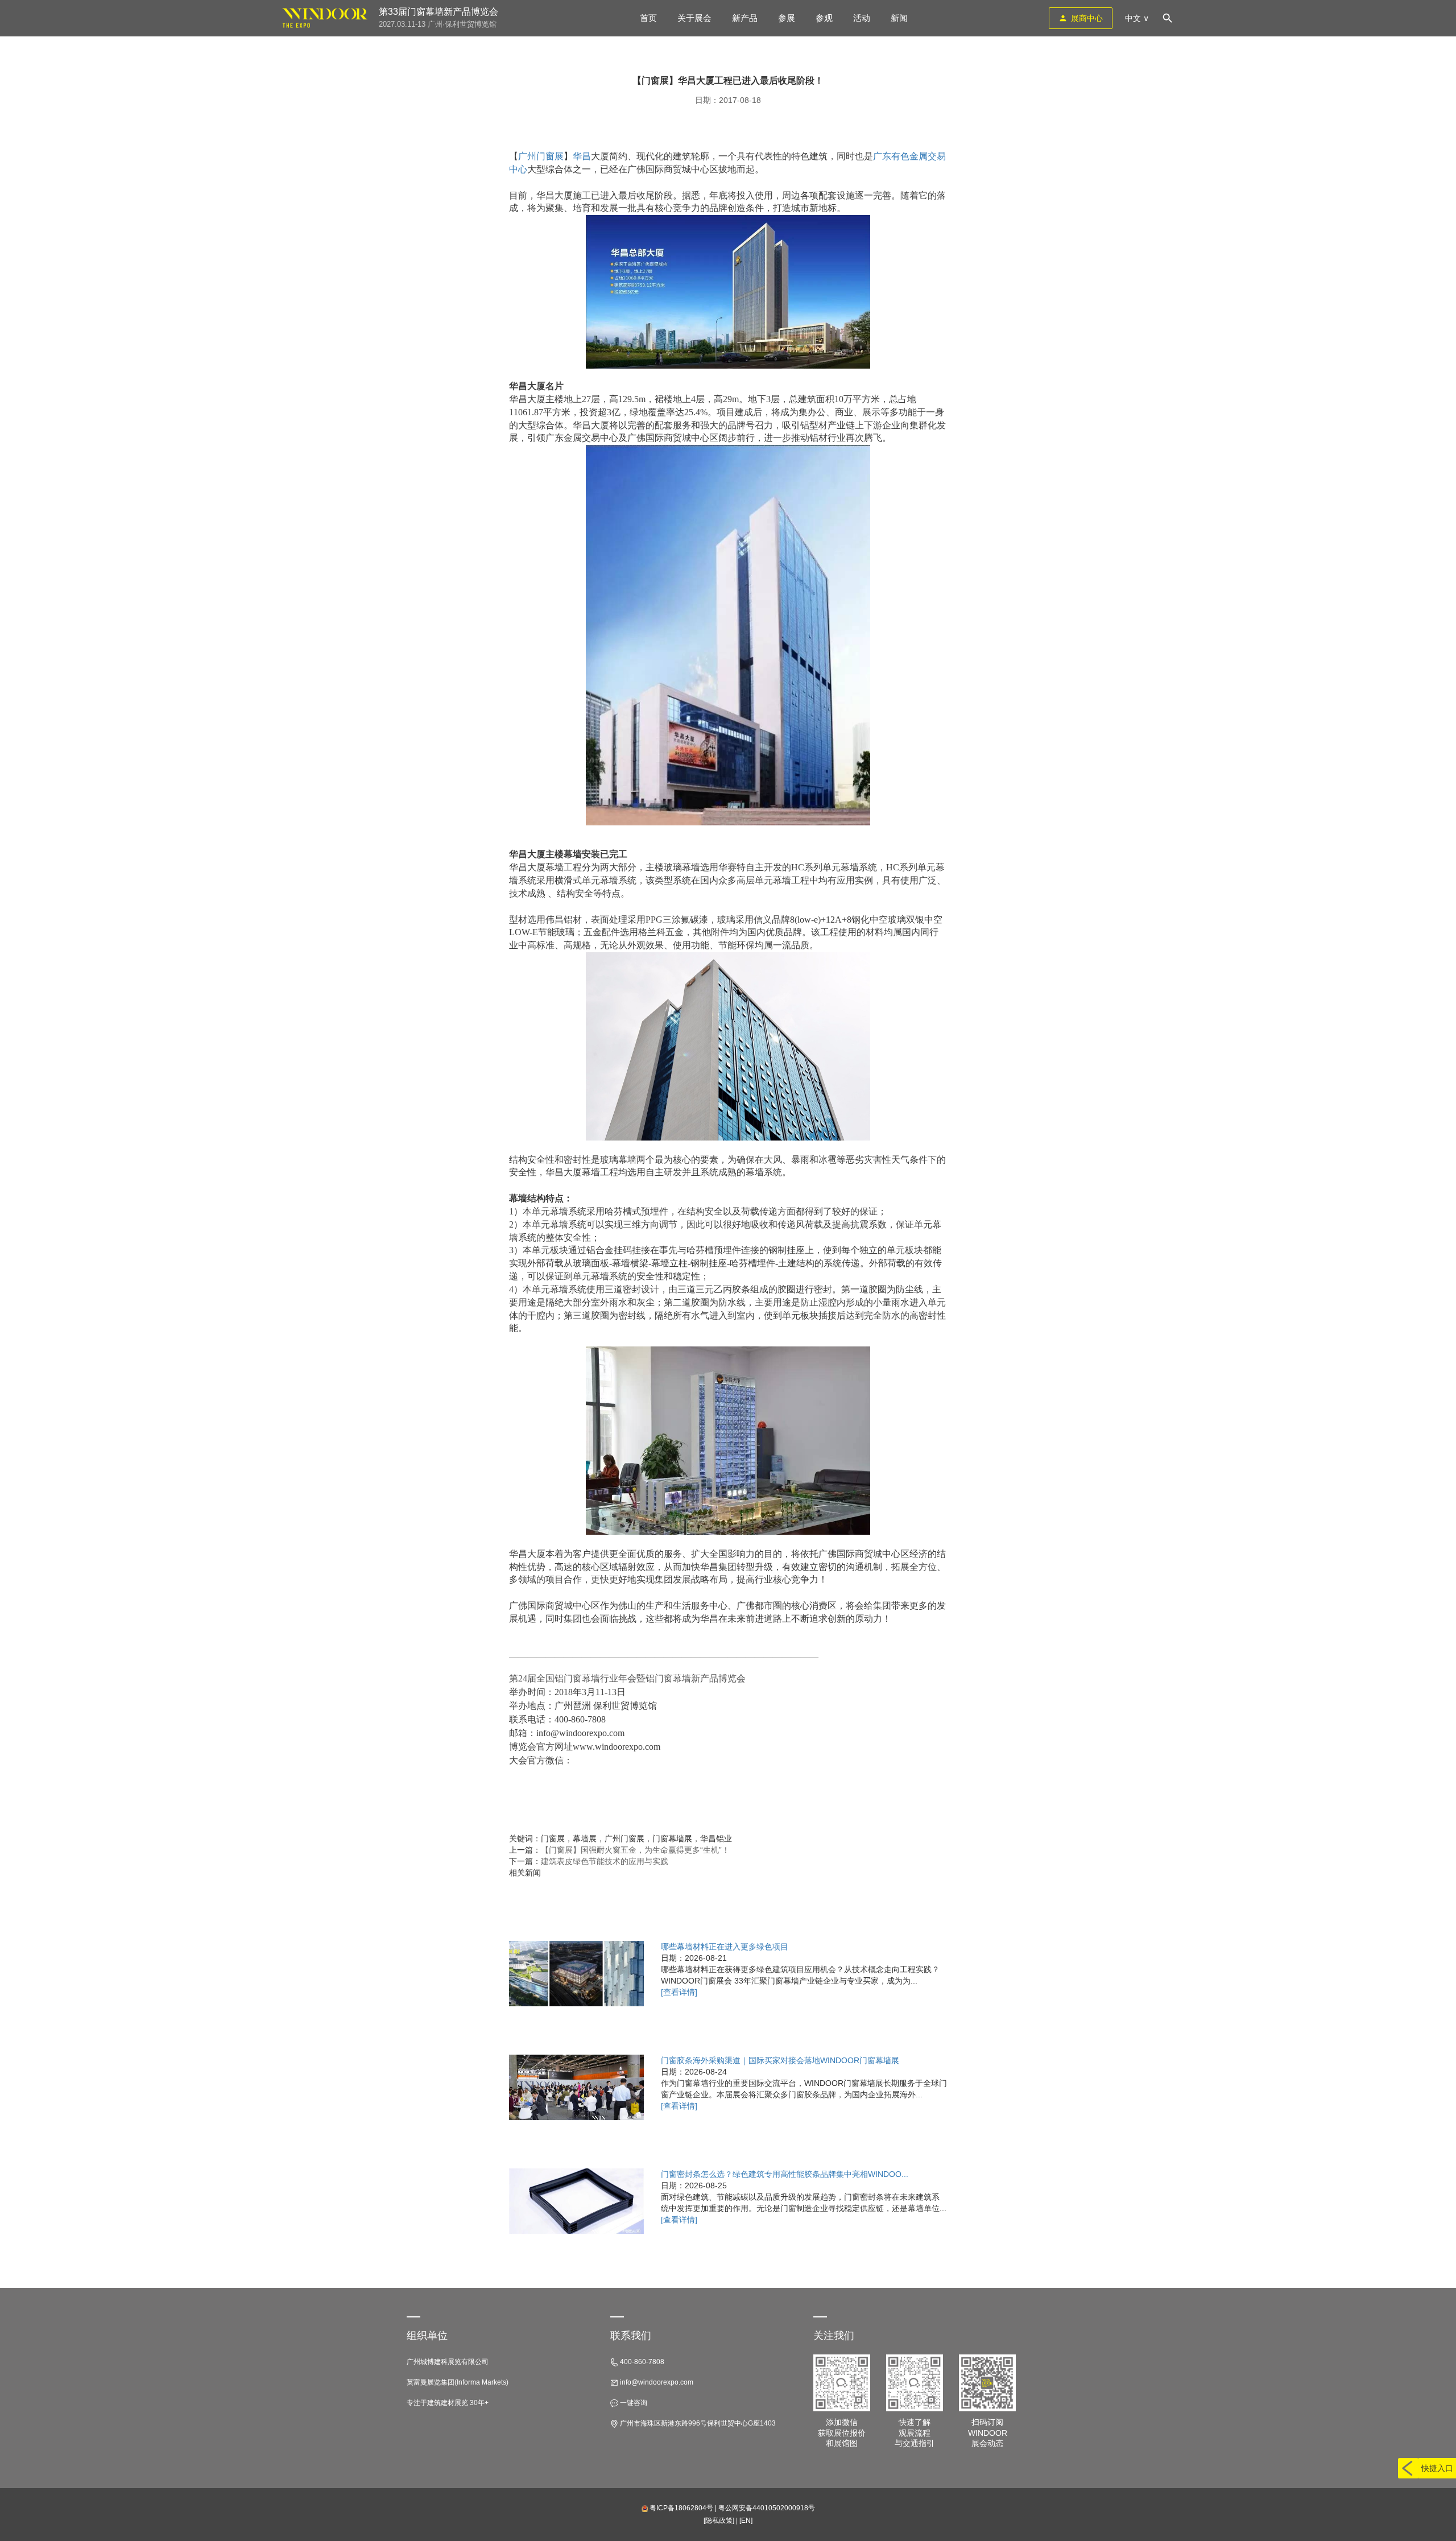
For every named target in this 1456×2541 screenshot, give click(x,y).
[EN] (746, 2521)
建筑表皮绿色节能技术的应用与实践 (605, 1861)
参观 (824, 18)
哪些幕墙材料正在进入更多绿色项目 (725, 1947)
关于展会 (694, 18)
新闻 (899, 18)
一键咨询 (633, 2403)
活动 (862, 18)
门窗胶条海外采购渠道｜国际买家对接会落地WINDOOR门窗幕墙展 (780, 2060)
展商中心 (1087, 18)
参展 (787, 18)
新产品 (745, 18)
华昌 (582, 156)
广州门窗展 (541, 156)
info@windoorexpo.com (656, 2382)
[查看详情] (679, 1992)
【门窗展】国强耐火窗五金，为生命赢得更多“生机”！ (635, 1850)
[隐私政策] (719, 2521)
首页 (648, 18)
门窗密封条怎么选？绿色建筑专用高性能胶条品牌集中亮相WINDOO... (785, 2174)
